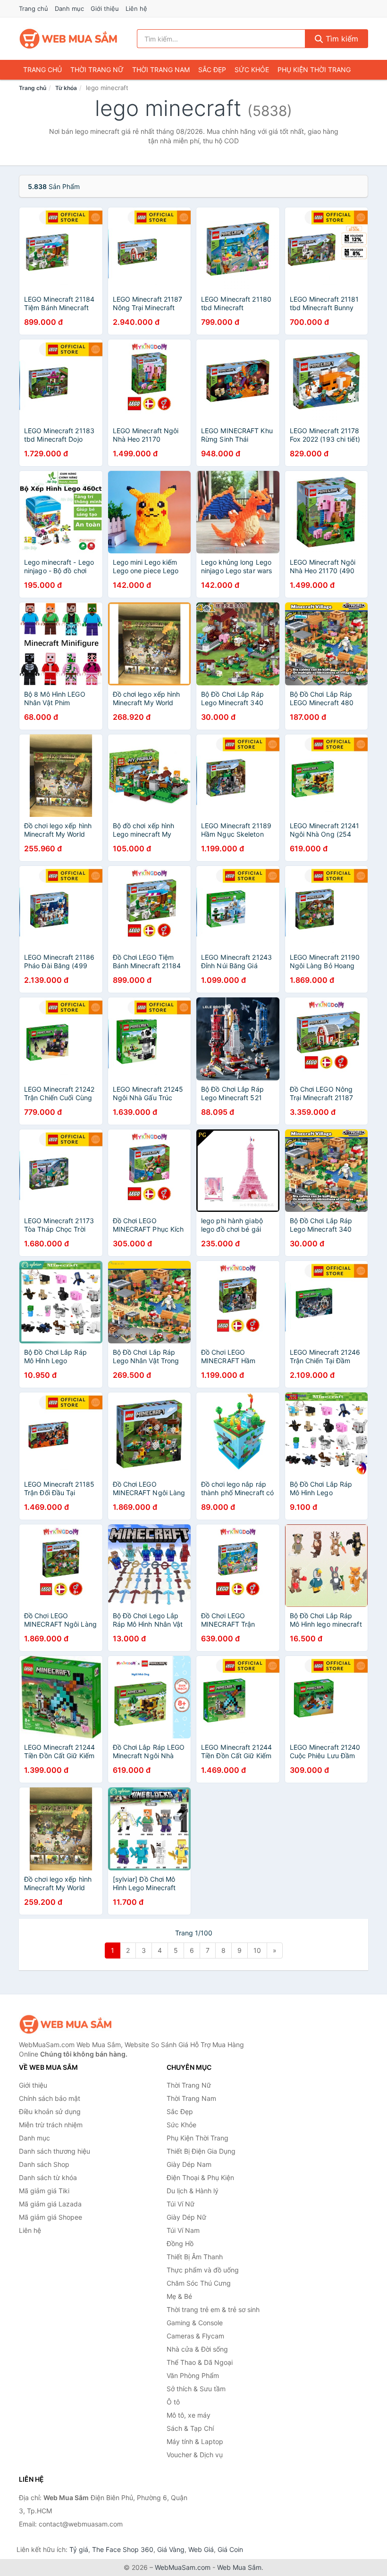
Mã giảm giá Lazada (50, 2204)
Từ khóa (66, 88)
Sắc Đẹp (212, 70)
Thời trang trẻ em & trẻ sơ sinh (213, 2309)
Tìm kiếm (341, 39)
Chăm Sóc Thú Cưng (199, 2283)
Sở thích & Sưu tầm (196, 2389)
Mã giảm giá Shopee (50, 2217)
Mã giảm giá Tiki (44, 2191)
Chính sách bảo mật (50, 2098)
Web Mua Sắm (239, 2567)
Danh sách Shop (44, 2164)
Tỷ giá (79, 2549)
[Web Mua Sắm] (66, 2024)
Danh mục (69, 8)
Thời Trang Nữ (97, 70)
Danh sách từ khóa (48, 2177)
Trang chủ (34, 8)
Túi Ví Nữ (181, 2204)
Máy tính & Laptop (195, 2441)
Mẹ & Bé (179, 2296)
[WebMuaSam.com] (69, 39)
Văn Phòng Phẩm (193, 2375)
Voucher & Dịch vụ (195, 2455)
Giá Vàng (171, 2549)
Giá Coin (230, 2549)
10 (257, 1950)
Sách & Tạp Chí (190, 2428)
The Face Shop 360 (123, 2549)
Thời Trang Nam (161, 70)
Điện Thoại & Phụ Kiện (200, 2177)
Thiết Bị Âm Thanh (195, 2257)
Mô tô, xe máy (189, 2415)
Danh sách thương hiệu (55, 2151)
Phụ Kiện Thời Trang (314, 70)
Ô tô (173, 2402)
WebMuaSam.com (183, 2567)
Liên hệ (136, 8)
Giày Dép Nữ (186, 2217)
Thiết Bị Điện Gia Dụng (201, 2151)
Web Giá (201, 2549)
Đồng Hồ (180, 2243)
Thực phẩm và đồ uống (203, 2270)
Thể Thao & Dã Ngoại (200, 2362)
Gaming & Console (195, 2323)
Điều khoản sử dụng (50, 2111)
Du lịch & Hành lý (193, 2191)
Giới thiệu (105, 8)
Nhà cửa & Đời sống (197, 2349)
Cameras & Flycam (195, 2336)
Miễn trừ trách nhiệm (51, 2125)
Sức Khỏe (252, 70)
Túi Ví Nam (183, 2230)
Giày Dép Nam (189, 2164)
